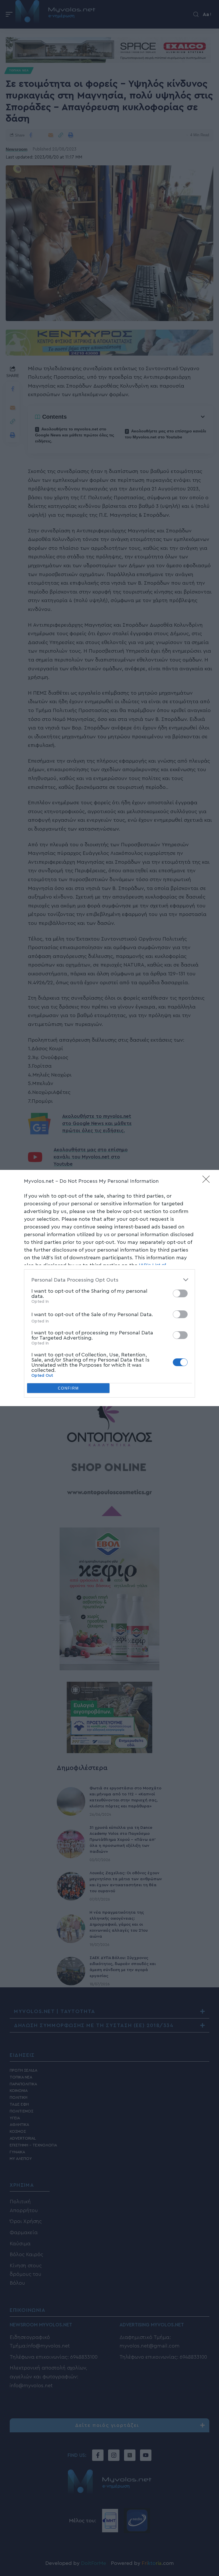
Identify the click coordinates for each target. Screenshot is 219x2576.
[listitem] (109, 1280)
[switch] (180, 1293)
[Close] (208, 1181)
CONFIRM (68, 1388)
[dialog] (109, 1288)
